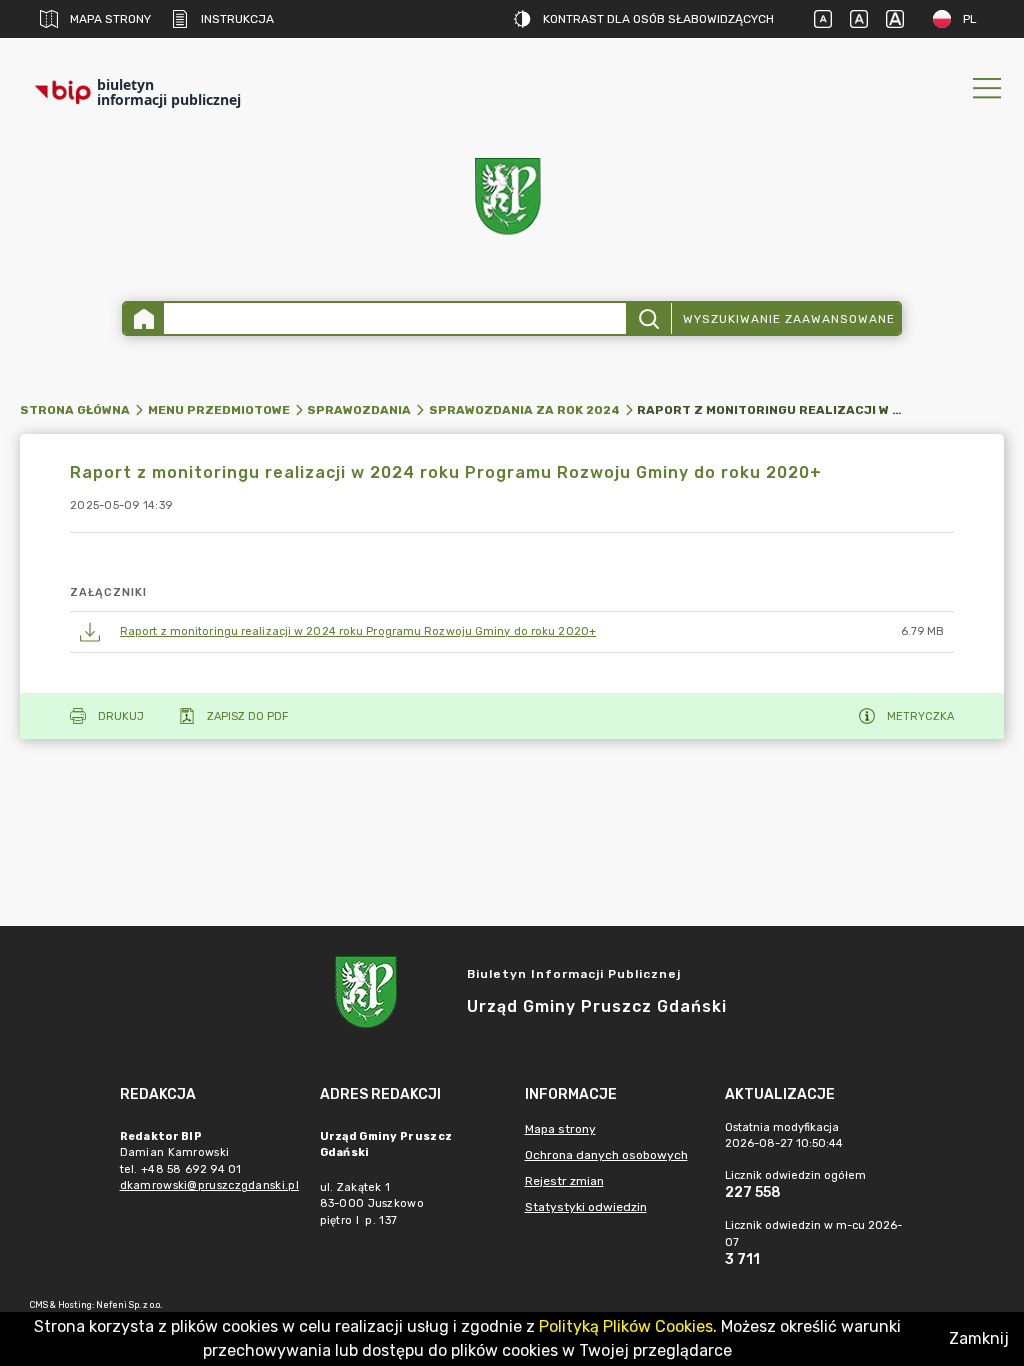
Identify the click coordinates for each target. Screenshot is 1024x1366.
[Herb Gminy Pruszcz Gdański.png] (512, 200)
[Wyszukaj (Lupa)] (648, 318)
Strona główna (75, 410)
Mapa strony (110, 19)
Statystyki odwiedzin (586, 1207)
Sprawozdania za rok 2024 (524, 410)
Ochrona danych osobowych (606, 1155)
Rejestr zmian (564, 1181)
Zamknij (979, 1338)
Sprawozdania (359, 410)
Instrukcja (237, 19)
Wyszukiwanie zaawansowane (789, 319)
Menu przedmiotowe (219, 410)
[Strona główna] (144, 318)
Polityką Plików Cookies (626, 1326)
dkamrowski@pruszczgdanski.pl (209, 1185)
